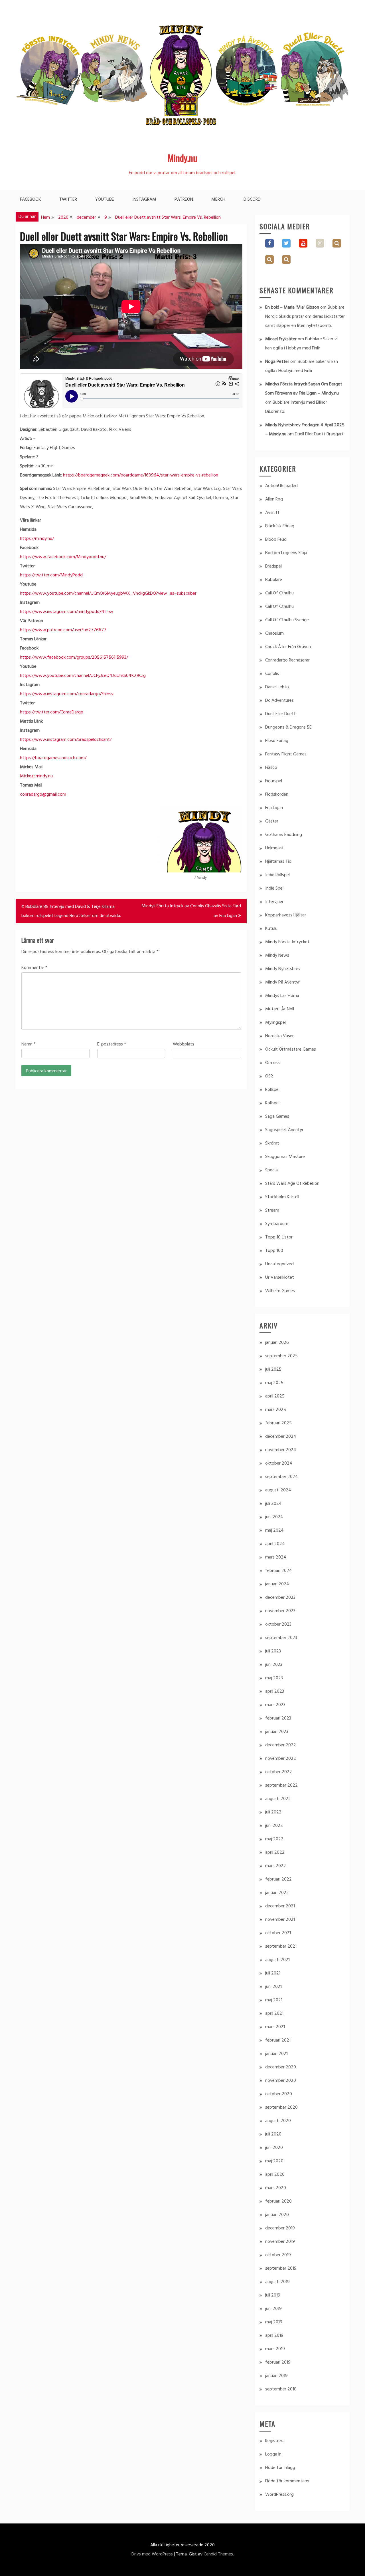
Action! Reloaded (281, 486)
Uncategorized (279, 1264)
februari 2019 (278, 2362)
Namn (29, 1044)
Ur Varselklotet (280, 1278)
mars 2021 (275, 2027)
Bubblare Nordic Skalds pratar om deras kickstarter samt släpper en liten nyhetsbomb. (305, 317)
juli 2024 (273, 1504)
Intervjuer (274, 902)
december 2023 (280, 1598)
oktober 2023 (278, 1624)
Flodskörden (277, 795)
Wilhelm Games (280, 1291)
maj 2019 (274, 2322)
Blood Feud (276, 540)
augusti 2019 (277, 2282)
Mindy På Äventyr (282, 982)
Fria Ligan (274, 808)
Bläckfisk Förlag (280, 526)
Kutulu (271, 929)
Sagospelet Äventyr (284, 1130)
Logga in (273, 2454)
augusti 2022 (278, 1799)
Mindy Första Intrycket (287, 942)
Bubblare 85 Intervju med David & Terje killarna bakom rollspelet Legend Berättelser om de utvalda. (71, 911)
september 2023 (281, 1638)
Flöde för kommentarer (287, 2481)
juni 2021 (273, 1987)
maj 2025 (274, 1383)
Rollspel (272, 1090)
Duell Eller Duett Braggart (319, 434)
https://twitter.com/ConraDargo (52, 712)
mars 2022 (276, 1866)
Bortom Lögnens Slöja (286, 553)
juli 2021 (273, 1973)
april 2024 (275, 1544)
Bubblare (274, 580)
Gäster (272, 821)
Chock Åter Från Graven (288, 647)
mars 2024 (276, 1557)
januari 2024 (277, 1584)
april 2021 (274, 2014)
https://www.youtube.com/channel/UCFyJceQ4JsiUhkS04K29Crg (83, 676)
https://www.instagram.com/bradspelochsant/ (66, 740)
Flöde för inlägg (280, 2468)
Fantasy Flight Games (286, 754)
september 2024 (282, 1477)
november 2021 (280, 1920)
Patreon (184, 200)
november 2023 (280, 1611)
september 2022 (281, 1785)
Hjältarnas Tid (278, 862)
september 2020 (281, 2108)
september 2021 (281, 1946)
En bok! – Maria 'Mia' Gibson (292, 307)
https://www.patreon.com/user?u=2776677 (63, 630)
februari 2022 (278, 1879)
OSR (269, 1076)
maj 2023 (274, 1678)
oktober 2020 (279, 2094)
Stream (272, 1210)
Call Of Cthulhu (279, 593)
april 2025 (275, 1396)
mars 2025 (276, 1410)
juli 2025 (273, 1370)
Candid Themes (218, 2554)
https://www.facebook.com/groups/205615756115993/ (74, 657)
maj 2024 (274, 1531)
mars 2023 (275, 1705)
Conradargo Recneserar (287, 660)
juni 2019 (273, 2309)
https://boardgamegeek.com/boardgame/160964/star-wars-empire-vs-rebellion (141, 475)
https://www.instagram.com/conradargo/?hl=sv (67, 694)
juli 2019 (273, 2295)
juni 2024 (274, 1517)
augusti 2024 (278, 1490)
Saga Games (277, 1117)
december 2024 (281, 1437)
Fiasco (271, 768)
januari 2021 (276, 2054)
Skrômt (272, 1143)
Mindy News (277, 956)
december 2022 (281, 1745)
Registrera (275, 2441)
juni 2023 (274, 1665)
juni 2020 (274, 2148)
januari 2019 (276, 2376)
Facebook (31, 200)
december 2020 (281, 2067)
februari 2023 (278, 1718)
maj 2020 (274, 2161)
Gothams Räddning (284, 835)
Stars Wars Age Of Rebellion (292, 1184)
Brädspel (273, 566)
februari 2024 (279, 1571)
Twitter (68, 200)
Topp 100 (274, 1251)
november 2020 (281, 2081)
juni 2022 (274, 1826)
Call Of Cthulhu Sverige (287, 620)
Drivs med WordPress (152, 2554)
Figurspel (274, 781)
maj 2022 (274, 1839)
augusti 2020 (278, 2121)
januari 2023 (277, 1732)
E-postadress (112, 1044)
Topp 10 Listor (279, 1237)
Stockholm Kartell (282, 1197)
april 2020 (275, 2175)
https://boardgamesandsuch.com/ (53, 758)
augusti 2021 (277, 1960)
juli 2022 (273, 1812)
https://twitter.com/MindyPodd (51, 575)
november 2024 (281, 1450)
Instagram (144, 200)
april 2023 (275, 1692)
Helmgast (274, 848)
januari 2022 (277, 1893)
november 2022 (281, 1759)
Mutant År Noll (280, 1009)
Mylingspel (275, 1023)
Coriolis (272, 674)
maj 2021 (274, 2000)
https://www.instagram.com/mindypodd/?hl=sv (67, 612)
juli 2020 (273, 2134)
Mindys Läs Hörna (282, 996)
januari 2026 (277, 1343)
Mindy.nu (182, 158)
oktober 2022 (279, 1772)
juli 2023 (273, 1651)
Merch (218, 200)
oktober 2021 (278, 1933)
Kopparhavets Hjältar (286, 915)
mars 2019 (275, 2349)
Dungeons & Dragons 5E (288, 727)
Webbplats (183, 1044)
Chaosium (274, 634)
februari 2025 (278, 1423)
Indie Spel (274, 888)
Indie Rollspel (277, 875)
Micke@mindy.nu (36, 776)
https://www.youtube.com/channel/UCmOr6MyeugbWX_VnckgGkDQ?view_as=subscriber (108, 594)
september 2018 (281, 2389)
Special (272, 1170)
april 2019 (274, 2336)
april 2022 (275, 1853)
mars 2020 (276, 2188)
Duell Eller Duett (280, 714)
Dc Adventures (279, 701)
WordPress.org (279, 2495)
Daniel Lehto (277, 687)
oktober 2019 (278, 2255)
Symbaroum (277, 1224)
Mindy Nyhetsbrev (283, 969)
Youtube (105, 200)
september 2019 (281, 2269)
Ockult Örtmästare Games (291, 1049)
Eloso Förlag (277, 741)
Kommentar (34, 968)
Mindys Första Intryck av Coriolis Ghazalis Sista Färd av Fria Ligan (191, 911)
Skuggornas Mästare (285, 1157)
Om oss (272, 1063)
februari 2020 (278, 2201)
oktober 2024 (279, 1463)
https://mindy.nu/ (37, 539)
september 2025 (281, 1356)
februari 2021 (278, 2040)
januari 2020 (277, 2215)
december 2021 (280, 1906)
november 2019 (280, 2242)
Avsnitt (272, 513)
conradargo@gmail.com (43, 795)
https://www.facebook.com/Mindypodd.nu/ (63, 557)
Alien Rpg (274, 499)
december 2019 (280, 2228)
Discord (252, 200)
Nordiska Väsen (280, 1036)
